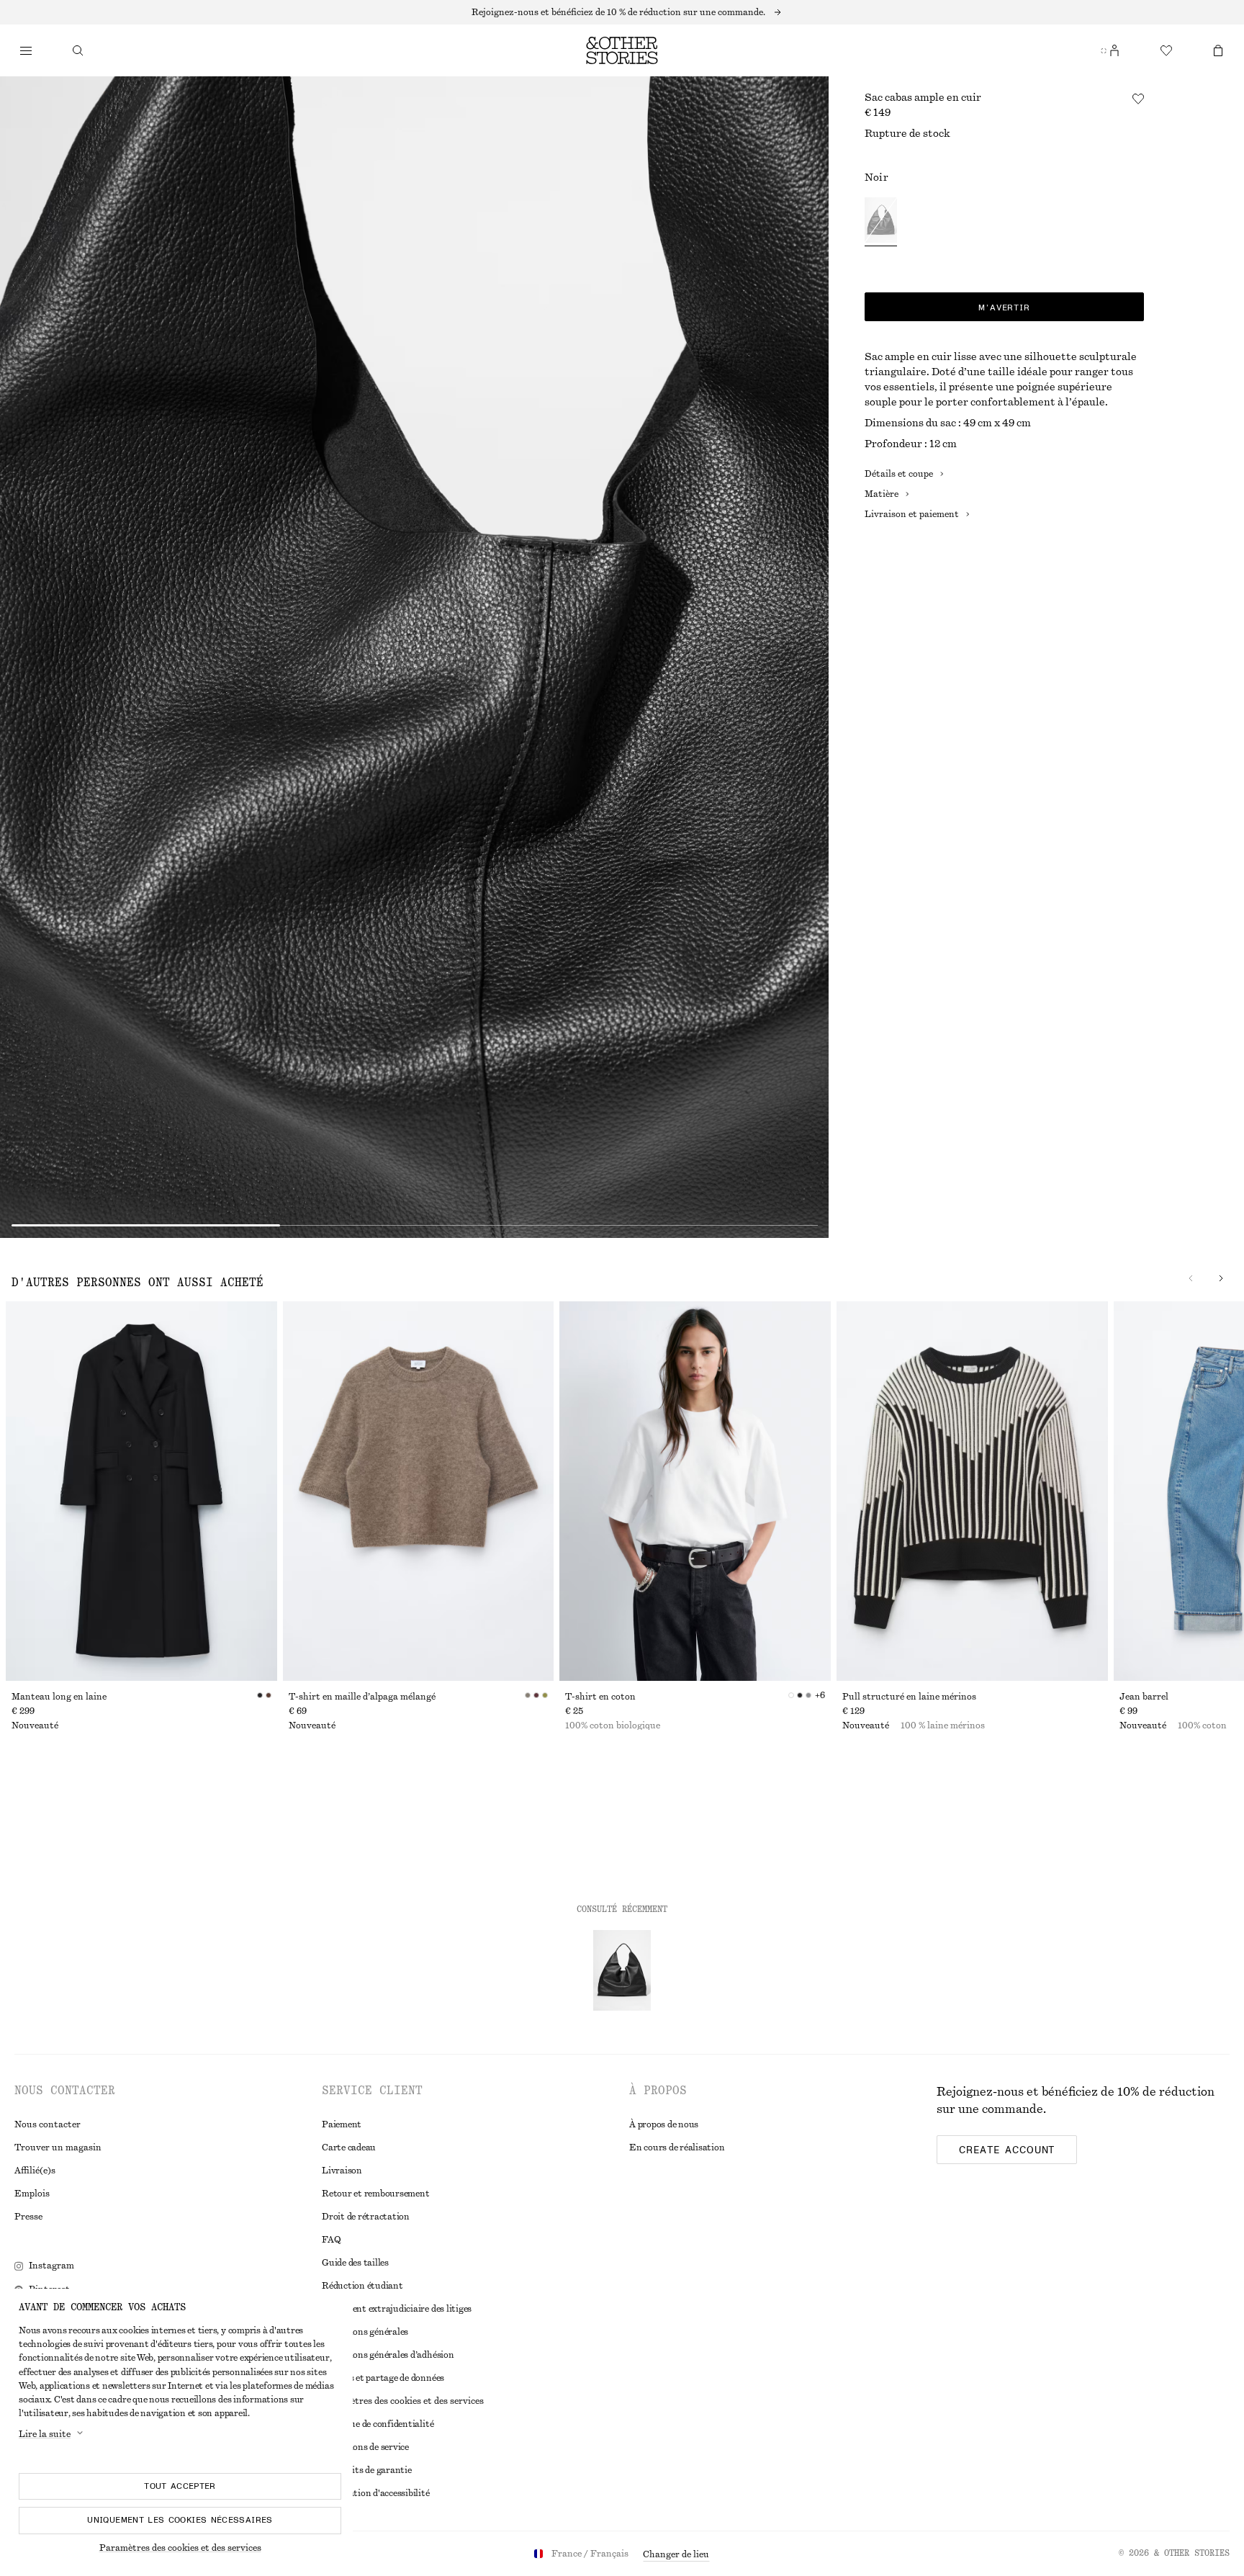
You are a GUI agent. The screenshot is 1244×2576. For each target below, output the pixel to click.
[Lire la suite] (622, 12)
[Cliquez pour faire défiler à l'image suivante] (1221, 1278)
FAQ (331, 2240)
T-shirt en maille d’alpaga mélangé (362, 1697)
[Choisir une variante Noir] (881, 222)
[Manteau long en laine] (141, 1491)
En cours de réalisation (677, 2148)
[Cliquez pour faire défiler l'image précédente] (1191, 1278)
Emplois (32, 2194)
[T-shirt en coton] (695, 1491)
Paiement (342, 2124)
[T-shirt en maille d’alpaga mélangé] (419, 1491)
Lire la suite (45, 2434)
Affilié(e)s (35, 2171)
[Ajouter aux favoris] (1138, 99)
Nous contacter (48, 2124)
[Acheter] (26, 50)
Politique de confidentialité (378, 2424)
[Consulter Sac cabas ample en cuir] (622, 1970)
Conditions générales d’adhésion (388, 2355)
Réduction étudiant (362, 2286)
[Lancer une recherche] (78, 50)
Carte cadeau (349, 2148)
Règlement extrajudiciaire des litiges (397, 2309)
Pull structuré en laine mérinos (909, 1697)
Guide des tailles (355, 2263)
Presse (28, 2217)
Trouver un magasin (58, 2148)
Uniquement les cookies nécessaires (180, 2520)
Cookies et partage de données (383, 2378)
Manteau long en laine (59, 1697)
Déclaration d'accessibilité (376, 2493)
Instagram (51, 2266)
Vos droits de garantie (367, 2470)
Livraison (342, 2171)
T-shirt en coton (600, 1697)
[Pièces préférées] (1166, 50)
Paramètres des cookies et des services (180, 2548)
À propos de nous (664, 2124)
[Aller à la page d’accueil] (622, 50)
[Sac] (1218, 50)
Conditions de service (365, 2447)
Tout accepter (180, 2486)
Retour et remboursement (375, 2194)
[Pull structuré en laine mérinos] (972, 1491)
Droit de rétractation (366, 2217)
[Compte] (1114, 50)
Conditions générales (365, 2332)
